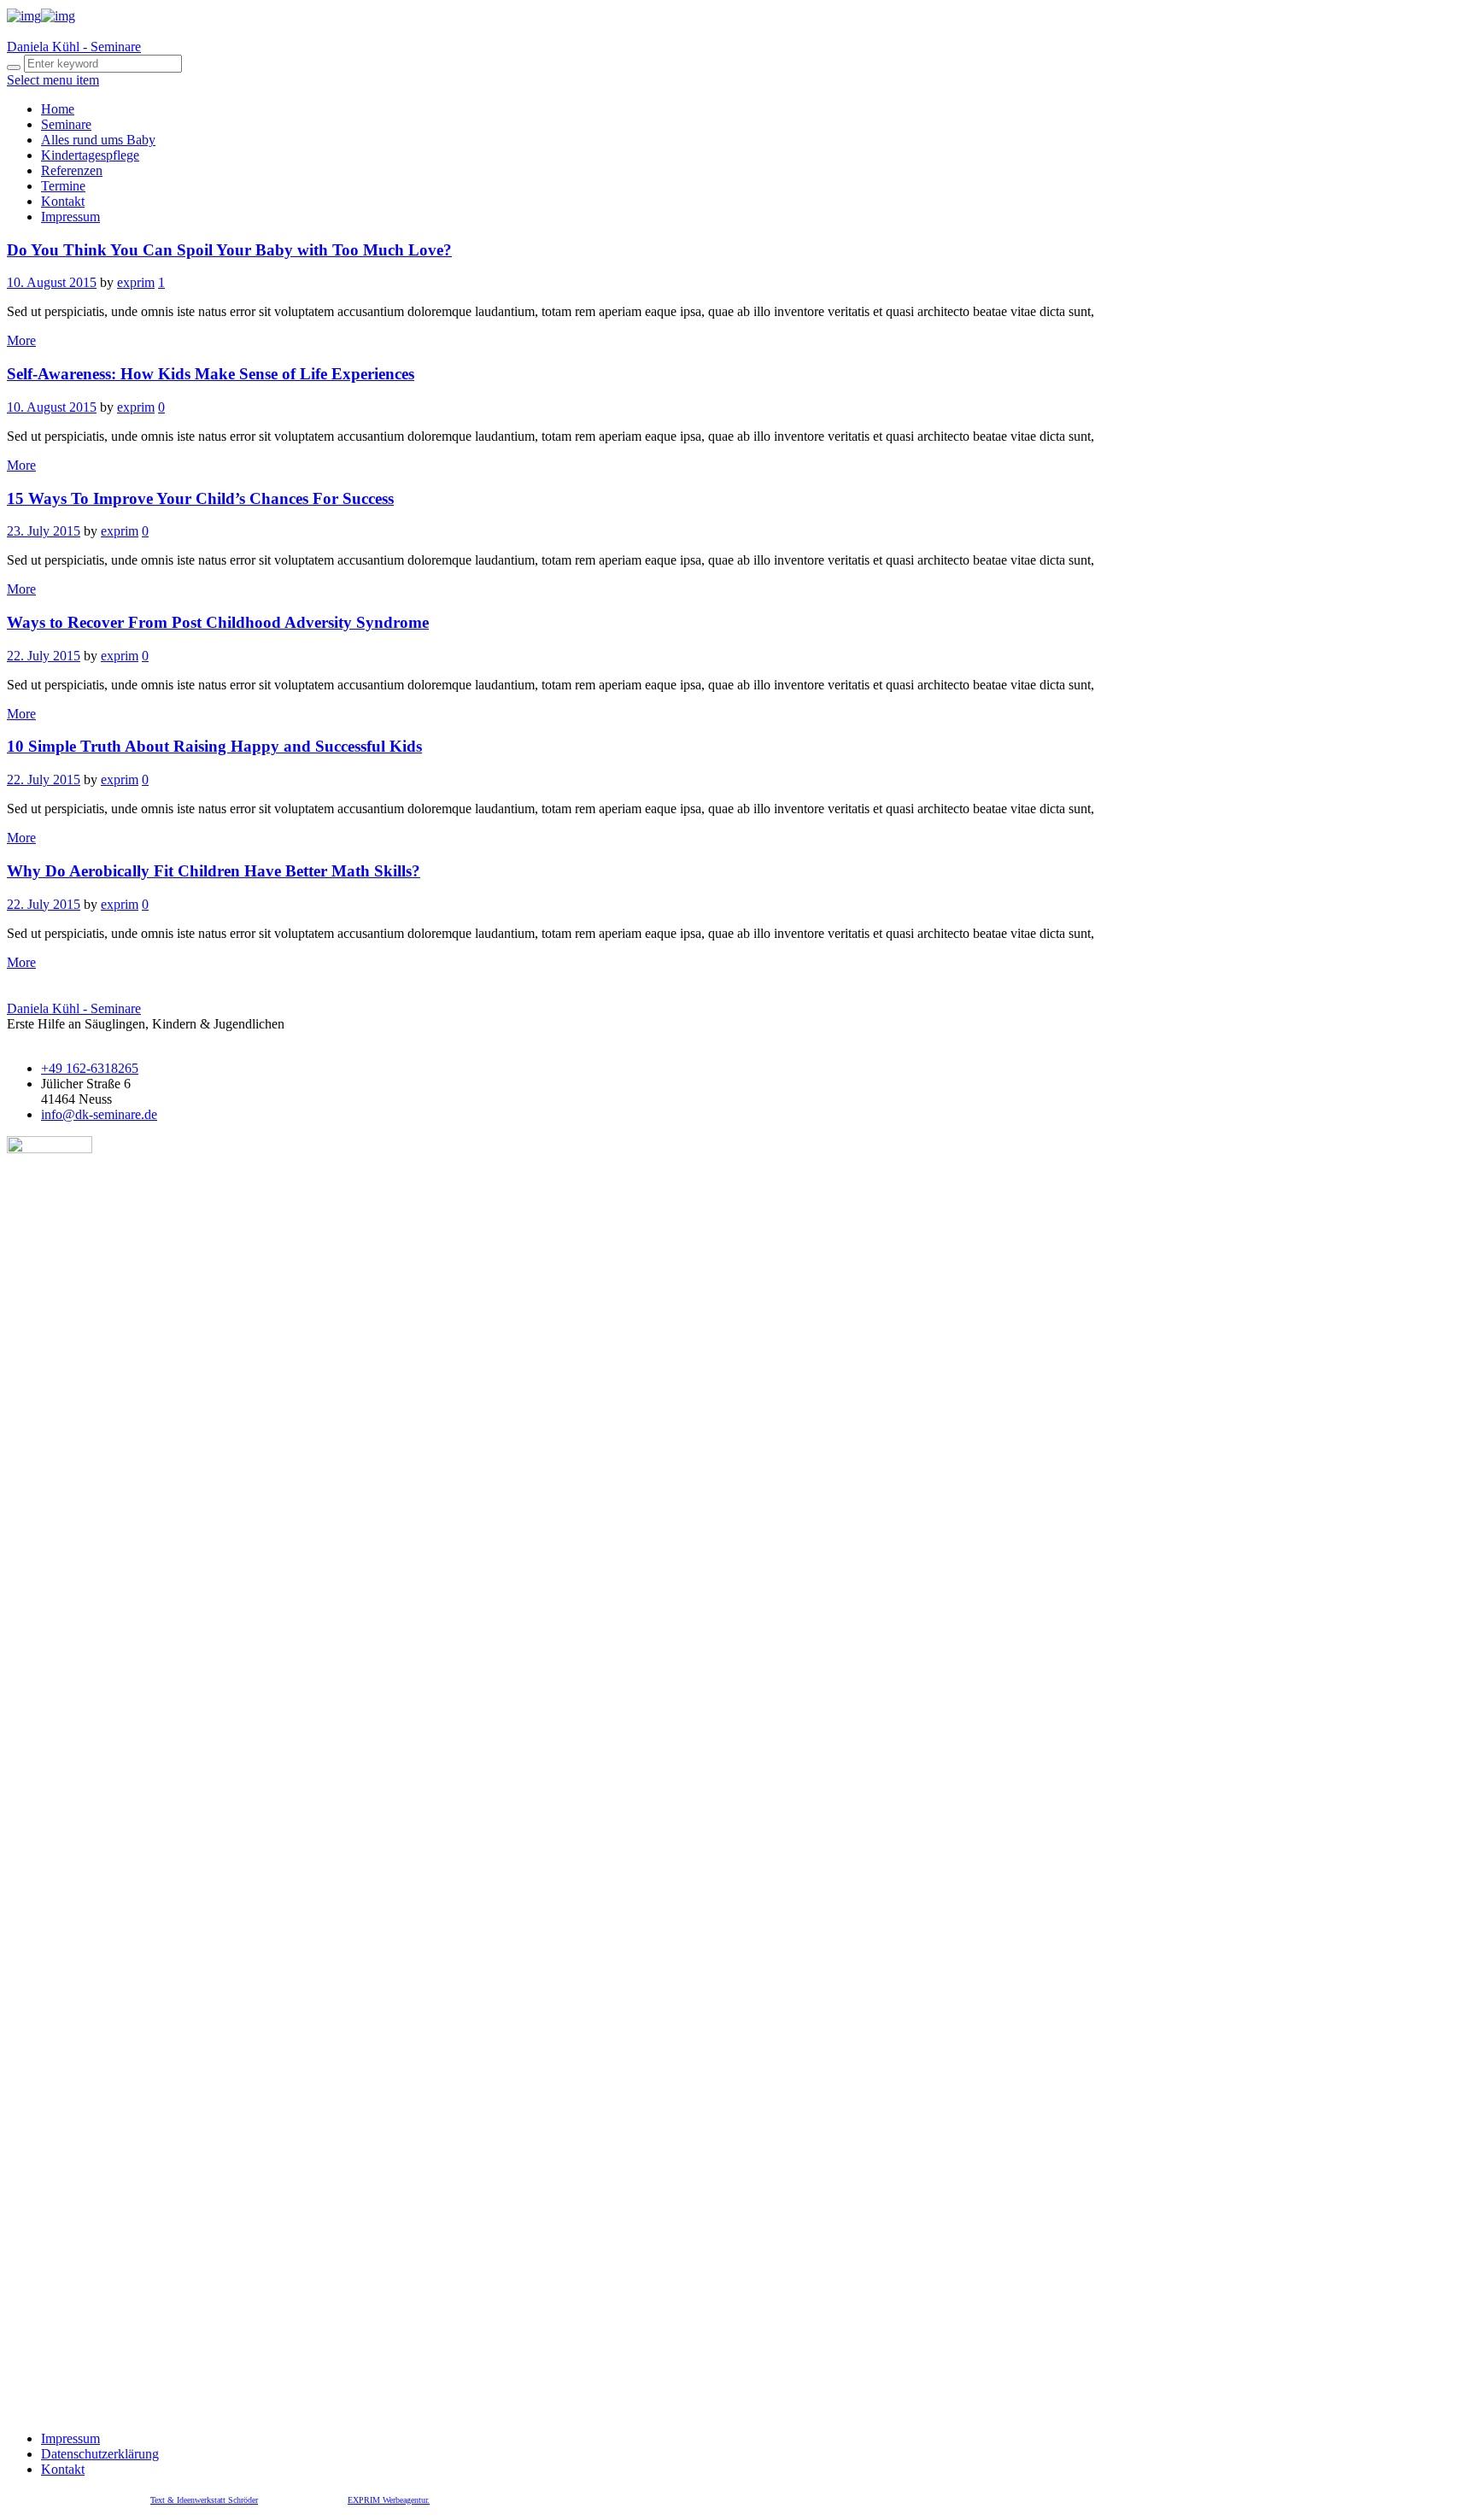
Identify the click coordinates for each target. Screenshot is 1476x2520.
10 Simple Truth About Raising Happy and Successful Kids (214, 746)
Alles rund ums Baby (98, 140)
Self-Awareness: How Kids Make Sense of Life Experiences (211, 374)
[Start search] (14, 67)
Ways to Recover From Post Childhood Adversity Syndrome (218, 622)
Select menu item (53, 80)
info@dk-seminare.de (99, 1114)
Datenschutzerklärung (100, 2454)
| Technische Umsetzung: (304, 2500)
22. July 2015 (44, 656)
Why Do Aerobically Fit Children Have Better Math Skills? (214, 871)
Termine (63, 186)
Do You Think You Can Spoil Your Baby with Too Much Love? (229, 250)
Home (58, 109)
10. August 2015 (52, 282)
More (21, 340)
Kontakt (63, 201)
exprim (136, 282)
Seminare (66, 124)
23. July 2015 (44, 531)
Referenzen (72, 170)
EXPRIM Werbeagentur (387, 2500)
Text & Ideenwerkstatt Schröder (204, 2500)
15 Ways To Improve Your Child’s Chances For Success (200, 498)
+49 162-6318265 (90, 1068)
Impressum (70, 217)
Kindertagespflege (90, 155)
